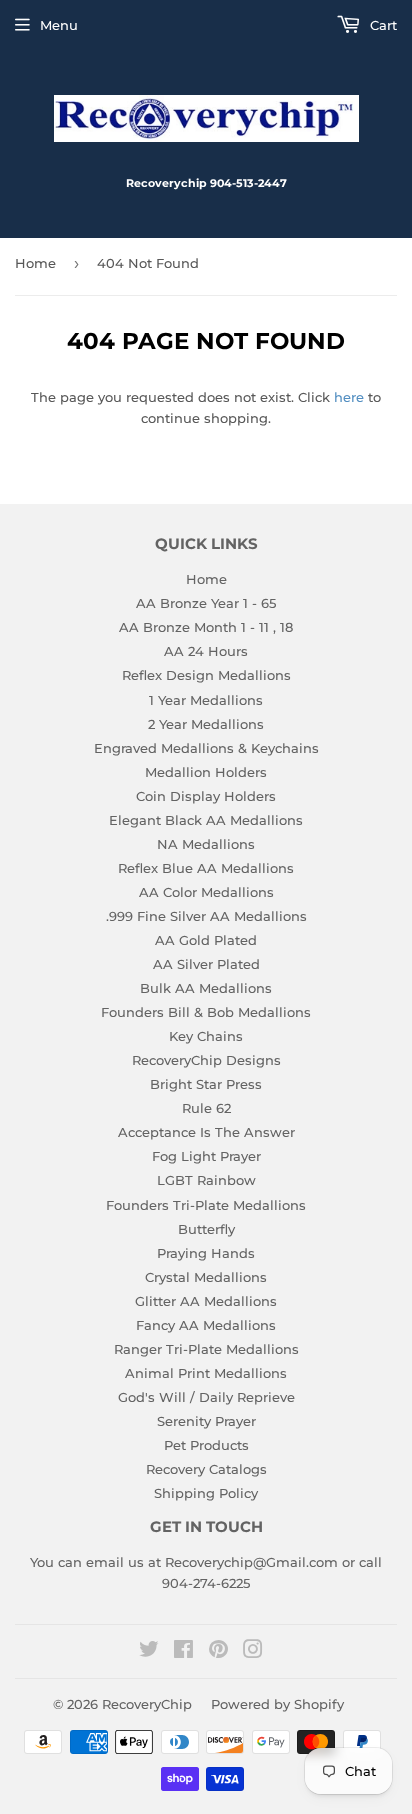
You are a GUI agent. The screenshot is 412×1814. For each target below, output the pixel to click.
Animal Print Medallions (206, 1373)
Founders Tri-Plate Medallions (206, 1205)
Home (35, 263)
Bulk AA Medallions (206, 988)
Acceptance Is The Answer (206, 1132)
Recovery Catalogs (206, 1469)
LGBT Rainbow (206, 1180)
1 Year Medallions (206, 700)
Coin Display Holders (206, 796)
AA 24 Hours (206, 651)
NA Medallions (206, 844)
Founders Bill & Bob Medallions (206, 1012)
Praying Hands (206, 1253)
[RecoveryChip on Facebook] (183, 1652)
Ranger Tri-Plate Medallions (206, 1349)
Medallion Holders (206, 772)
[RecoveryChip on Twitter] (149, 1652)
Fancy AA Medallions (206, 1325)
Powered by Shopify (277, 1704)
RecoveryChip (147, 1704)
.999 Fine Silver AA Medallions (206, 916)
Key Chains (206, 1036)
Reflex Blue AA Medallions (206, 868)
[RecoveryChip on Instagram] (253, 1652)
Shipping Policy (206, 1493)
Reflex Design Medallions (206, 675)
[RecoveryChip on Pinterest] (218, 1652)
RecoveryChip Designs (206, 1060)
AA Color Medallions (206, 892)
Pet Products (206, 1445)
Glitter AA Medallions (206, 1301)
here (349, 397)
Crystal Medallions (206, 1277)
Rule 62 (206, 1108)
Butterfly (206, 1229)
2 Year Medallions (206, 724)
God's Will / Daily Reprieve (206, 1397)
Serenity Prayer (206, 1421)
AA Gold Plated (206, 940)
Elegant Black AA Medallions (206, 820)
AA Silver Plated (206, 964)
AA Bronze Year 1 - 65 (206, 603)
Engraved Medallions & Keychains (206, 748)
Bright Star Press (206, 1084)
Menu (59, 25)
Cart (381, 25)
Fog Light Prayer (206, 1156)
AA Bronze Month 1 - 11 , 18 (206, 627)
